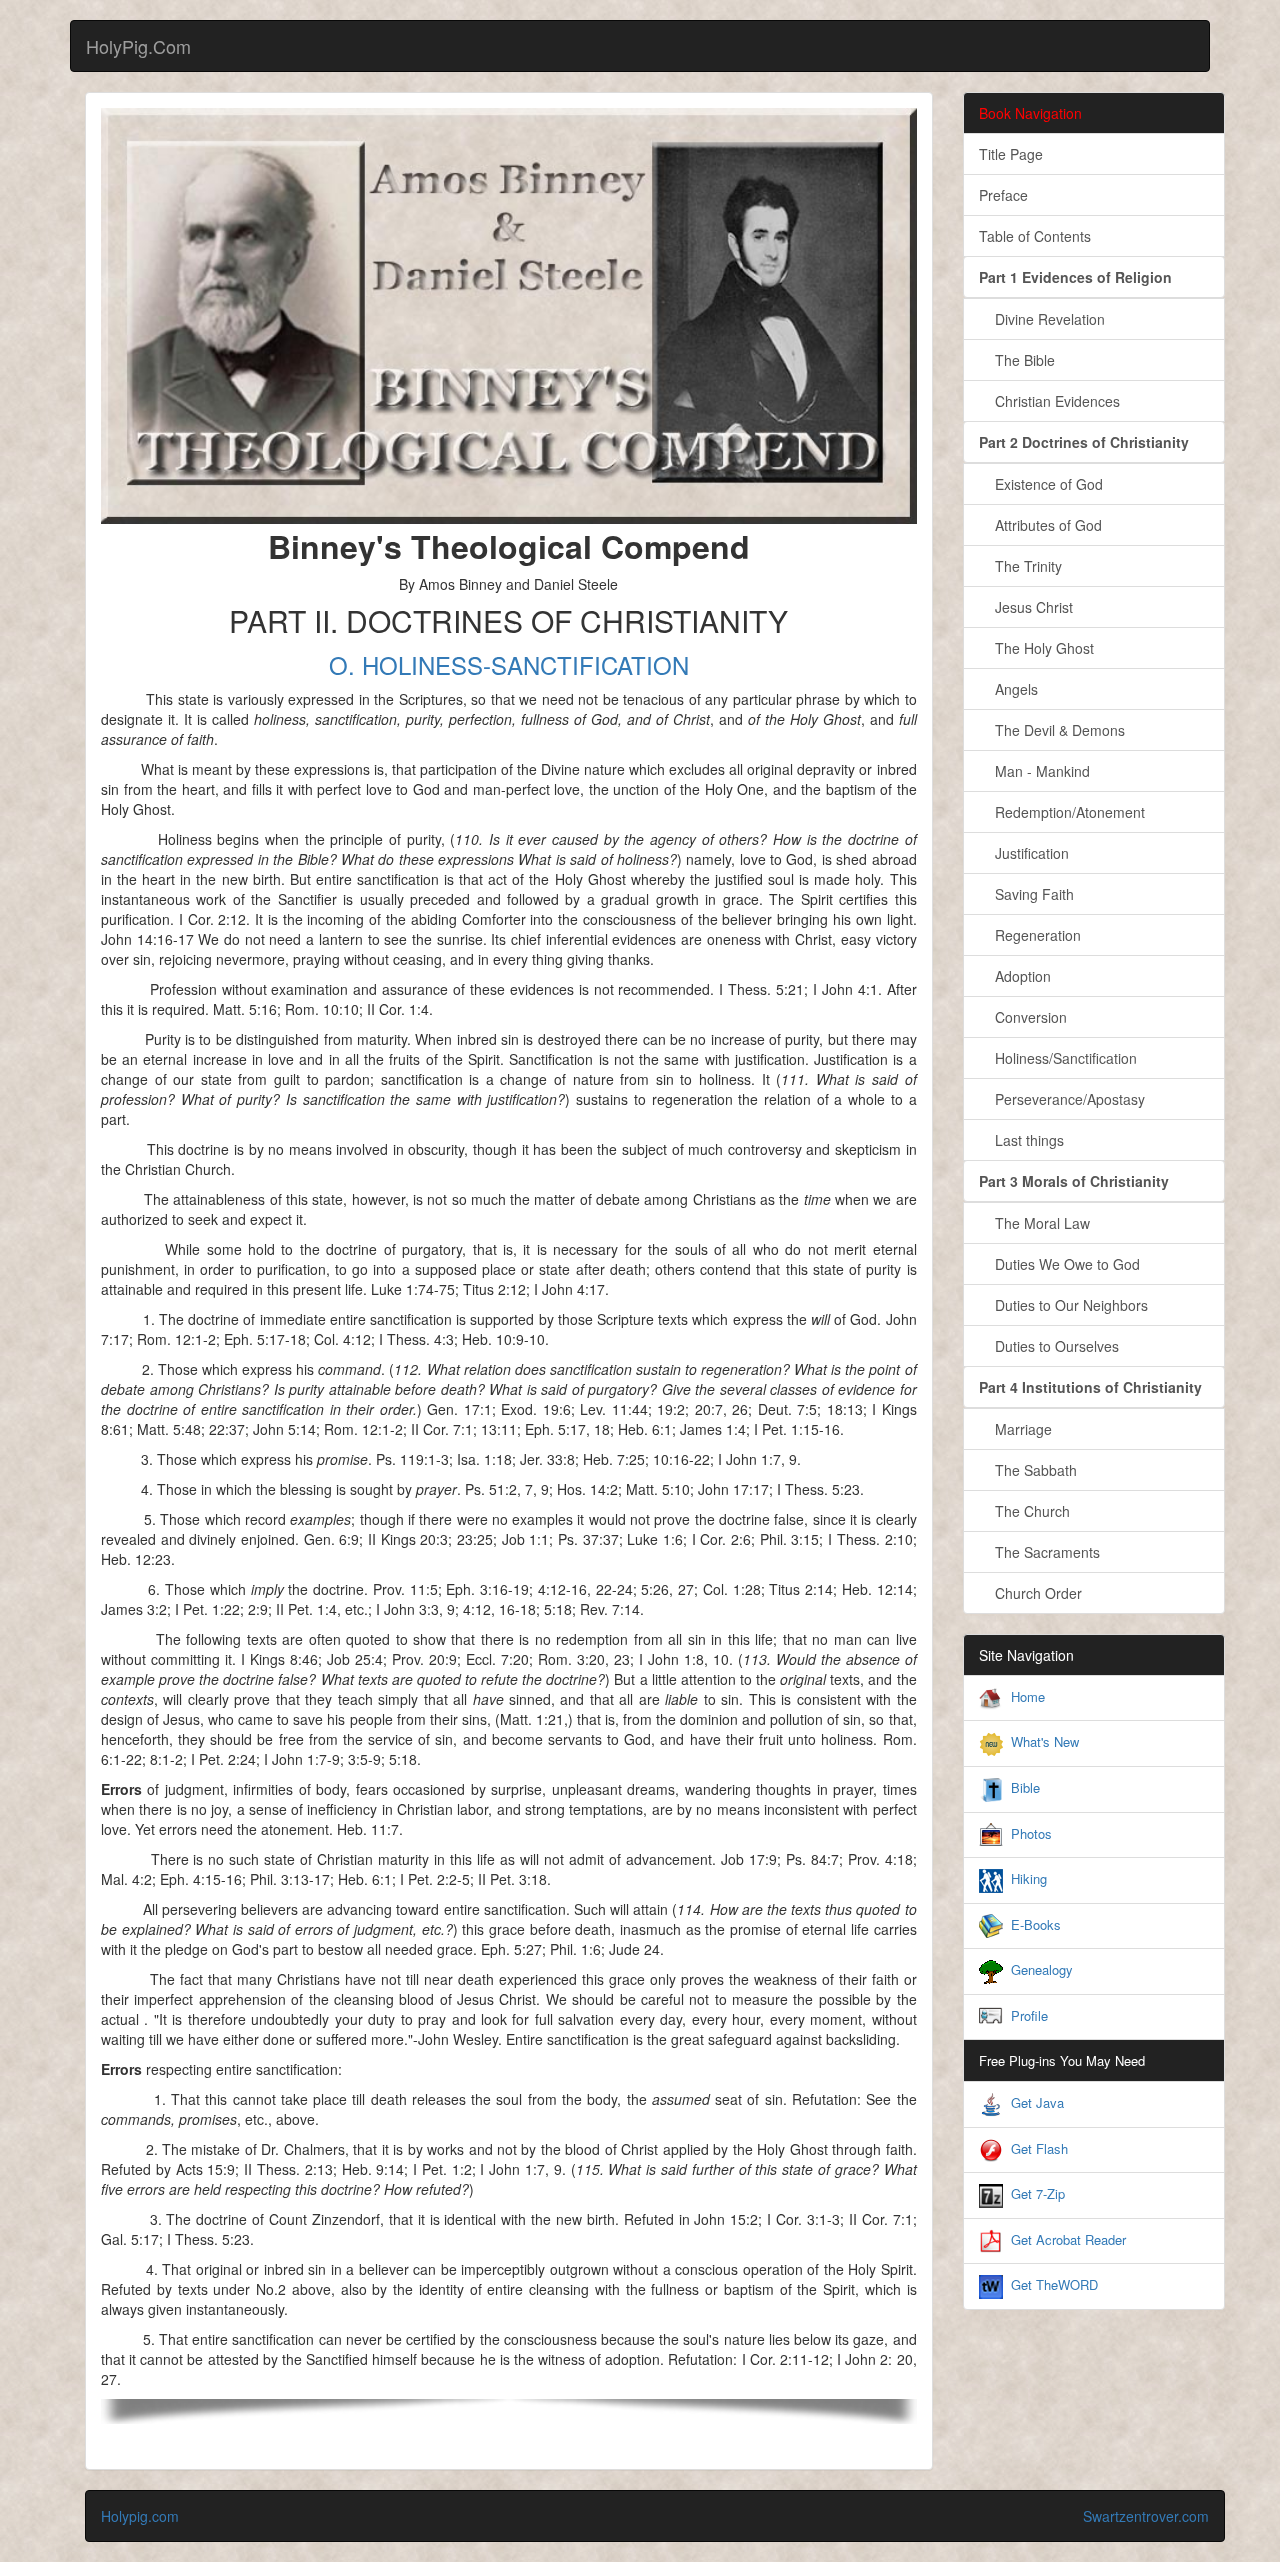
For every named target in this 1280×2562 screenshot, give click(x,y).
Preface (1003, 195)
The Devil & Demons (1052, 730)
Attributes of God (1040, 525)
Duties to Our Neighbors (1063, 1305)
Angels (1008, 689)
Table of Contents (1035, 236)
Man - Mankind (1034, 771)
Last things (1021, 1140)
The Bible (1017, 360)
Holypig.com (140, 2516)
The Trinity (1020, 566)
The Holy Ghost (1036, 648)
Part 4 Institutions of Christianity (1090, 1387)
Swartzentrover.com (1146, 2516)
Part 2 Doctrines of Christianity (1084, 442)
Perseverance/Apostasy (1062, 1099)
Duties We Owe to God (1059, 1264)
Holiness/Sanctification (1058, 1058)
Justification (1024, 853)
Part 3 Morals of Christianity (1074, 1181)
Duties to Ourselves (1049, 1346)
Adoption (1015, 976)
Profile (1029, 2015)
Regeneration (1030, 935)
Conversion (1023, 1017)
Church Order (1030, 1593)
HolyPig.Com (138, 46)
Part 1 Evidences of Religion (1075, 277)
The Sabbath (1028, 1470)
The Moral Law (1034, 1223)
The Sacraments (1039, 1552)
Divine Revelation (1042, 319)
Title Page (1011, 154)
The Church (1024, 1511)
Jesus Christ (1026, 607)
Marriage (1015, 1429)
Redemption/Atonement (1062, 812)
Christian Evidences (1049, 401)
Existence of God (1041, 484)
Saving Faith (1026, 894)
